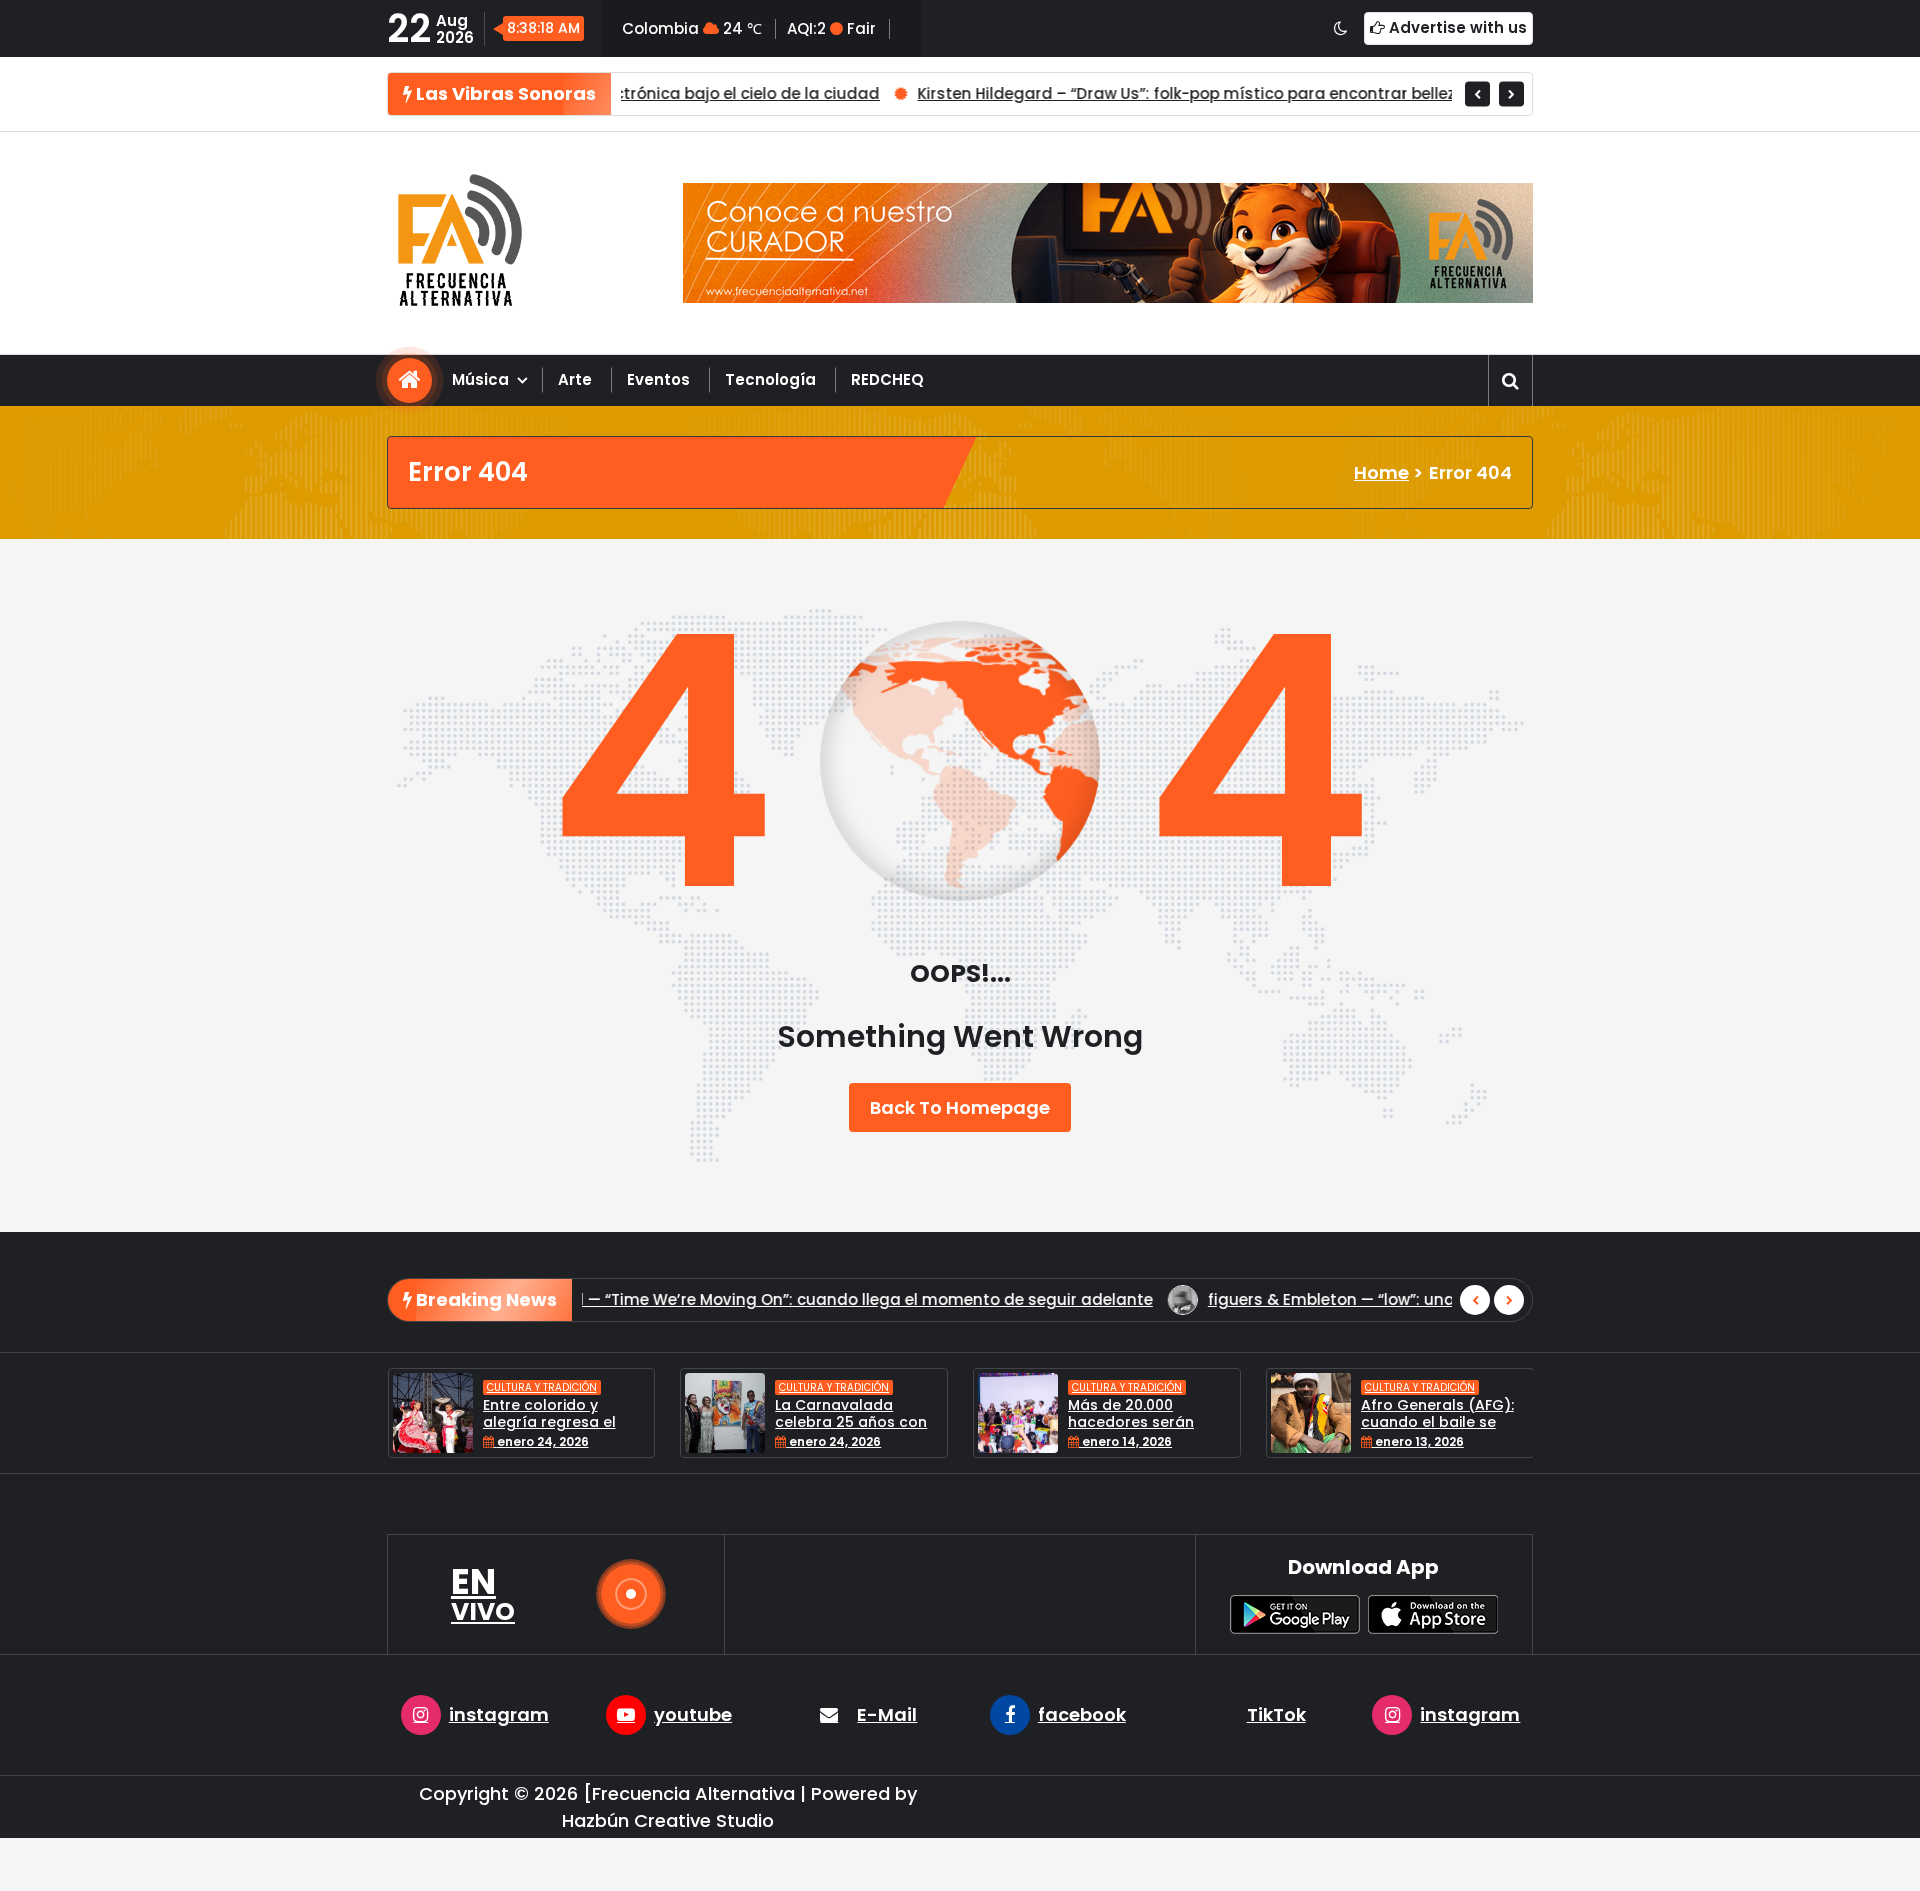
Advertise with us (1456, 27)
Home (1381, 472)
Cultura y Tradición (466, 1387)
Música (480, 379)
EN (483, 1594)
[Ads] (1108, 243)
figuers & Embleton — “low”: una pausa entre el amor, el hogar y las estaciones (1137, 1299)
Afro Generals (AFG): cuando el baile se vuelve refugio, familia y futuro (1365, 1430)
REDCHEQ (887, 379)
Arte (575, 379)
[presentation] (1477, 93)
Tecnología (770, 379)
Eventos (658, 379)
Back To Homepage (960, 1107)
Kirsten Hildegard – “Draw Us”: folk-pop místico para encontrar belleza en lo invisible (1057, 93)
